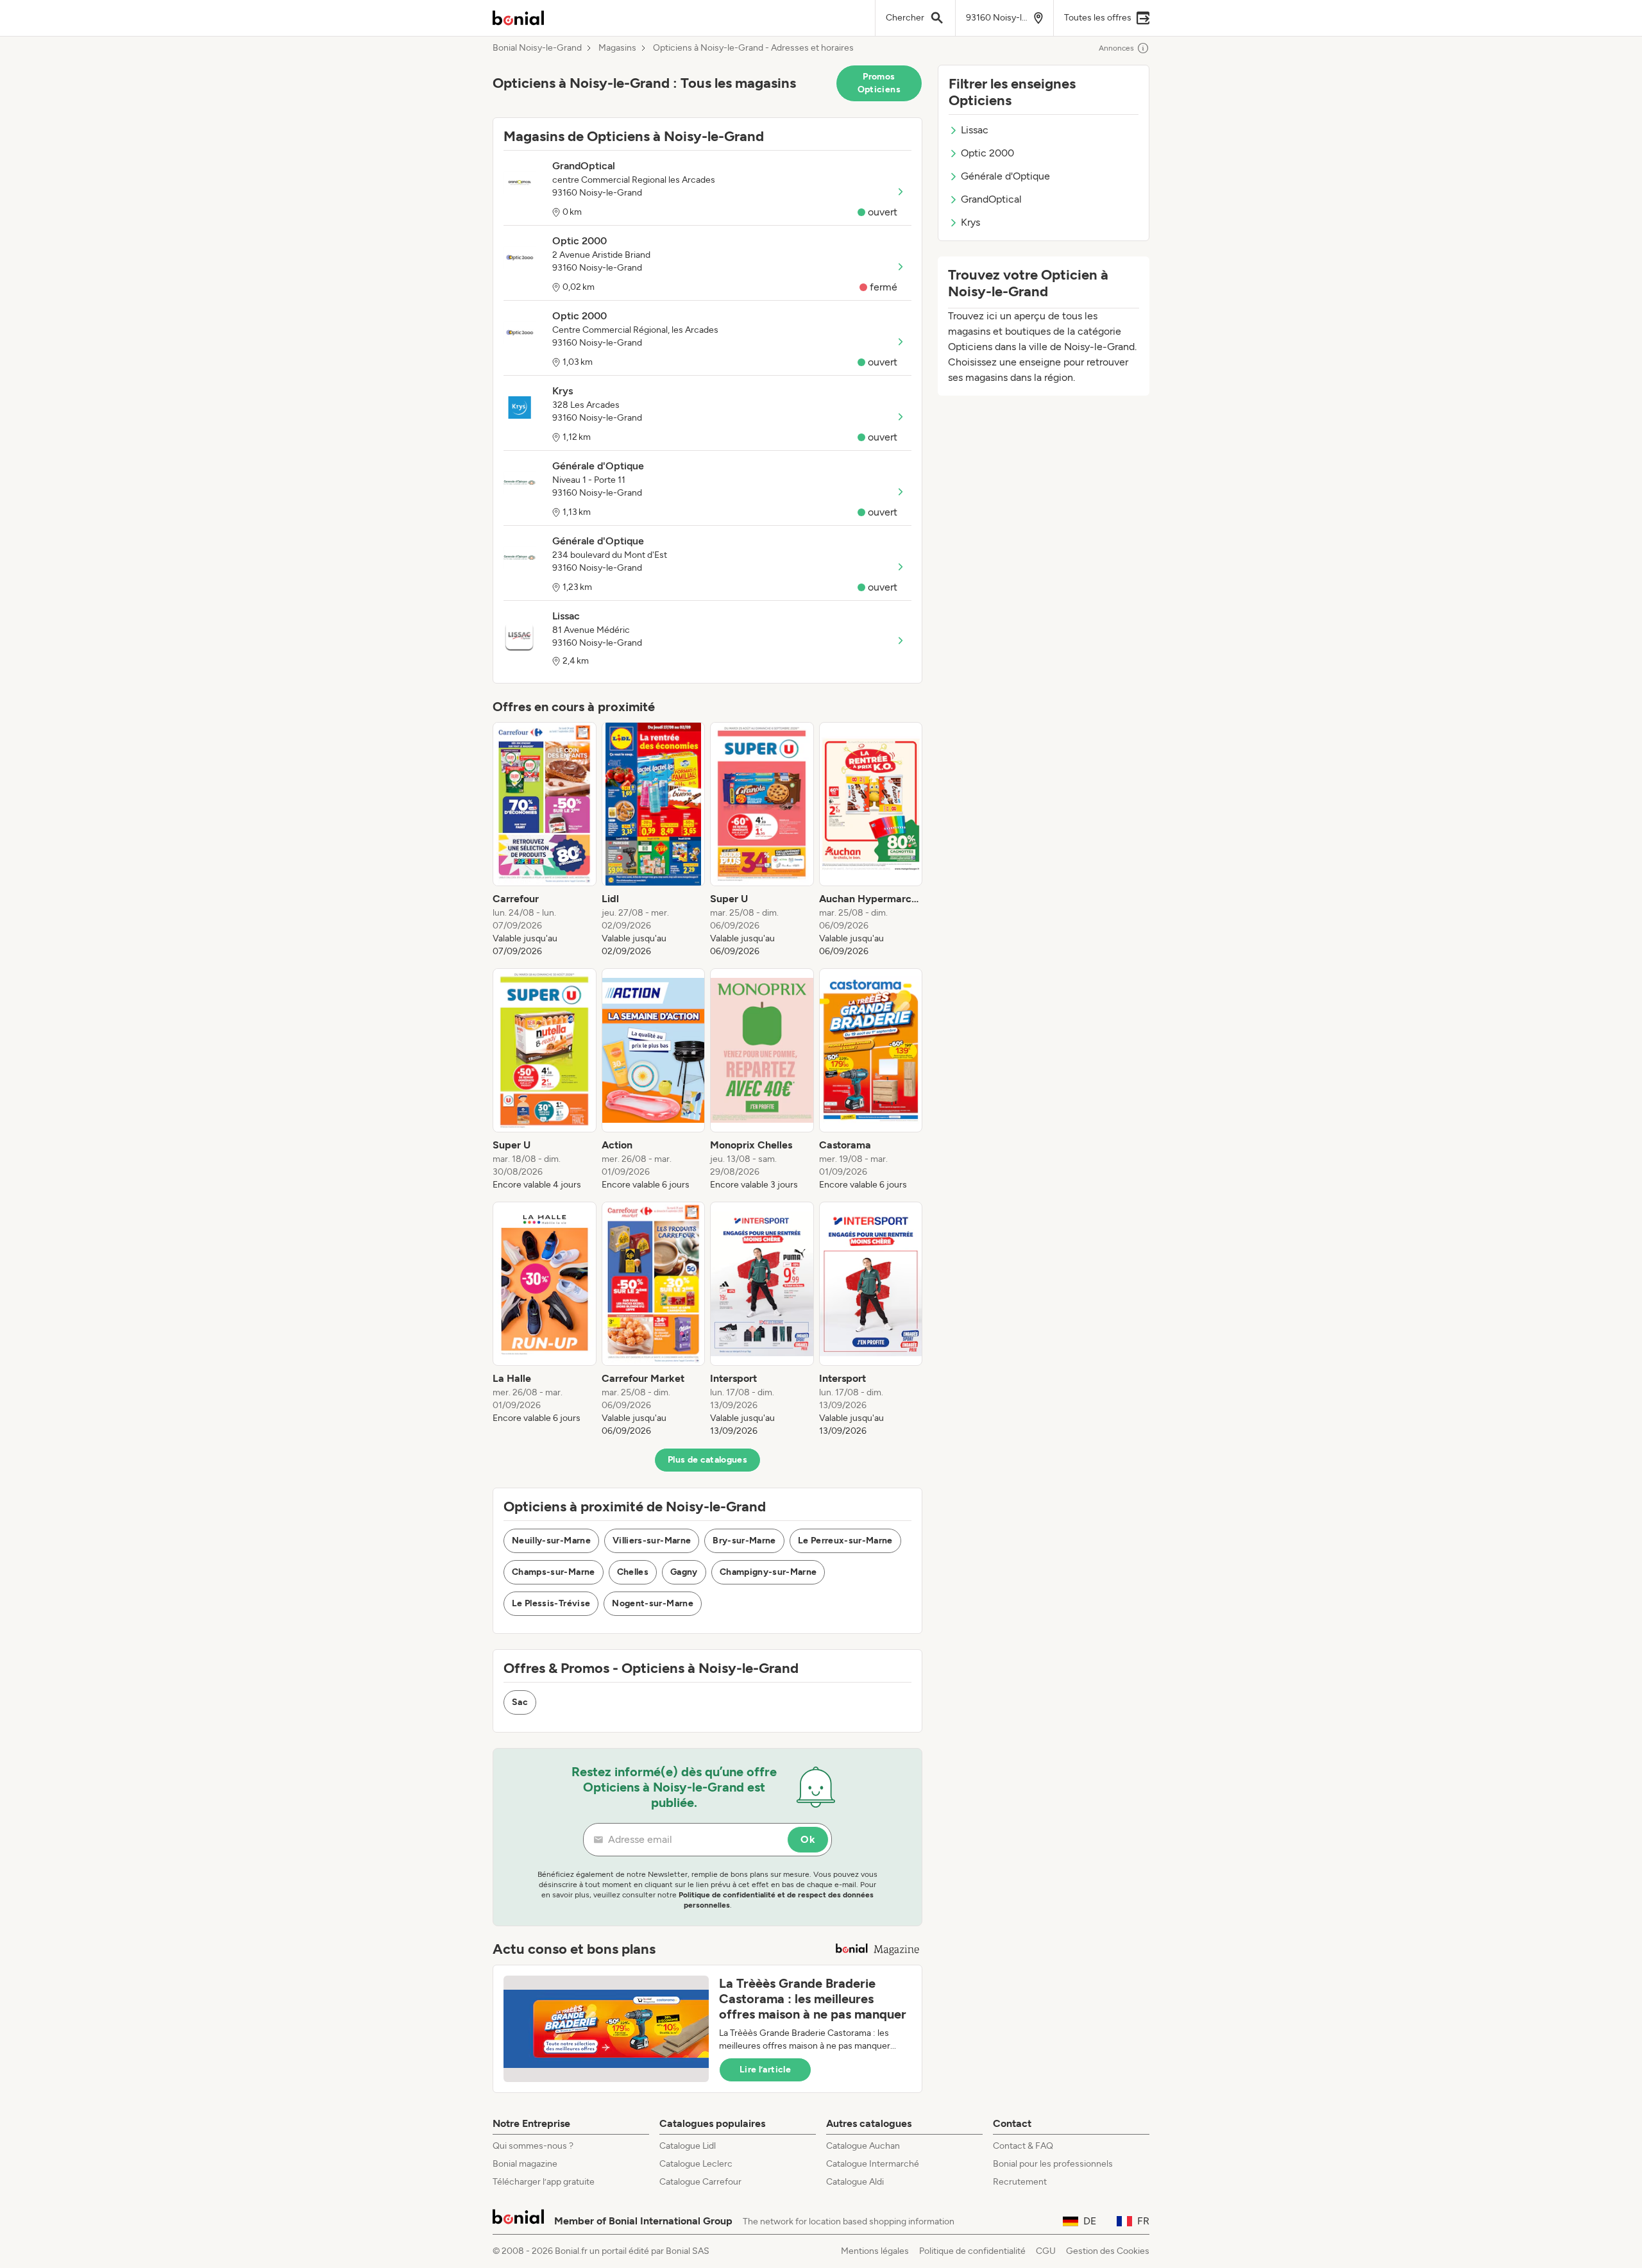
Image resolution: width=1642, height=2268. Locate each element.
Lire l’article (765, 2070)
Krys (970, 222)
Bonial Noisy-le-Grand (537, 48)
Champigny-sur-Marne (768, 1572)
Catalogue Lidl (688, 2146)
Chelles (633, 1572)
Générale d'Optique (1005, 176)
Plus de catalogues (707, 1460)
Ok (808, 1839)
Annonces (1116, 48)
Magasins (617, 48)
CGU (1046, 2251)
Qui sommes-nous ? (533, 2146)
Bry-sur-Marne (744, 1541)
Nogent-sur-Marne (653, 1603)
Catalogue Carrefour (700, 2182)
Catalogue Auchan (863, 2146)
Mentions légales (875, 2251)
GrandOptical (991, 199)
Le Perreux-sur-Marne (845, 1541)
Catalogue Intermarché (873, 2164)
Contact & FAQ (1023, 2146)
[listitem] (545, 840)
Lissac (975, 130)
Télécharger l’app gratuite (544, 2182)
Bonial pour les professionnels (1053, 2164)
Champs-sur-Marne (554, 1572)
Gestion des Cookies (1108, 2251)
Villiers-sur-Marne (652, 1541)
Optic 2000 (987, 153)
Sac (520, 1702)
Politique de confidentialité (972, 2251)
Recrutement (1020, 2182)
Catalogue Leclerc (696, 2164)
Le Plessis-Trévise (551, 1603)
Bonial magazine (525, 2164)
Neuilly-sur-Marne (551, 1541)
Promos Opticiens (879, 83)
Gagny (684, 1572)
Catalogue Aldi (855, 2182)
